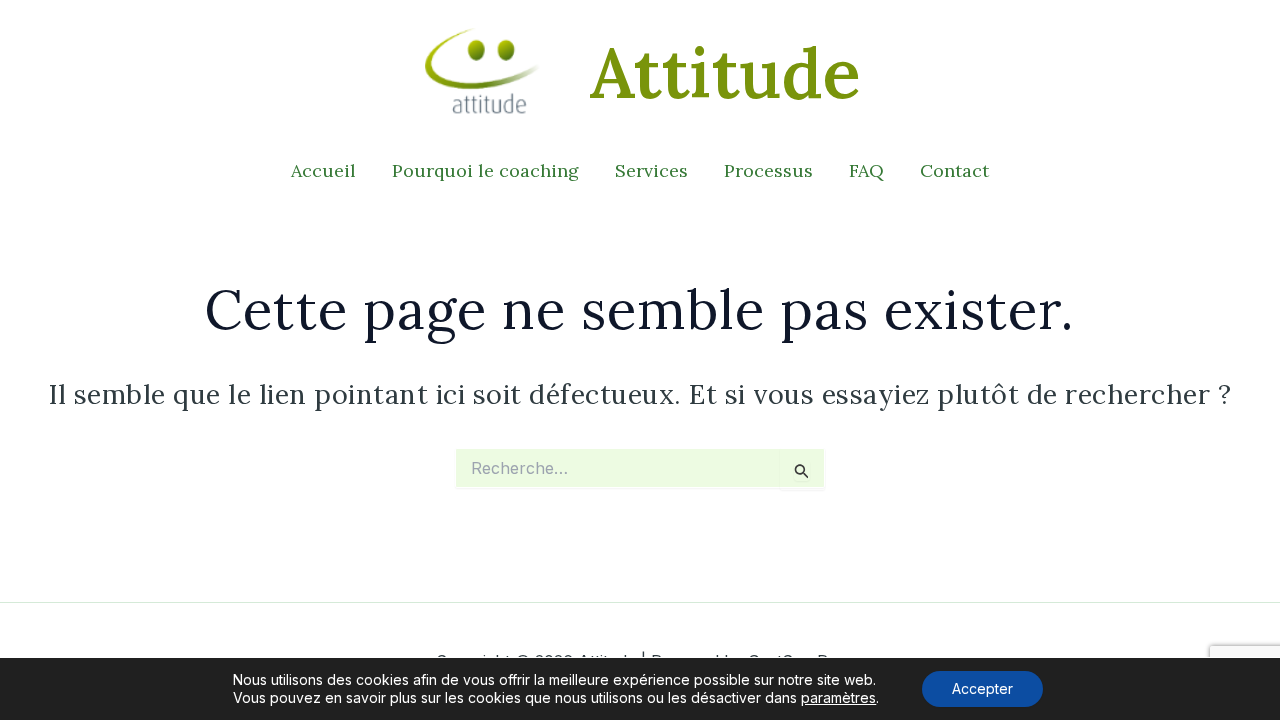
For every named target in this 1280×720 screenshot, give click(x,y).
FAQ (866, 170)
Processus (768, 170)
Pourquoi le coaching (485, 170)
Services (651, 170)
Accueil (323, 170)
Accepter (982, 688)
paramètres (838, 697)
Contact (954, 170)
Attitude (725, 73)
